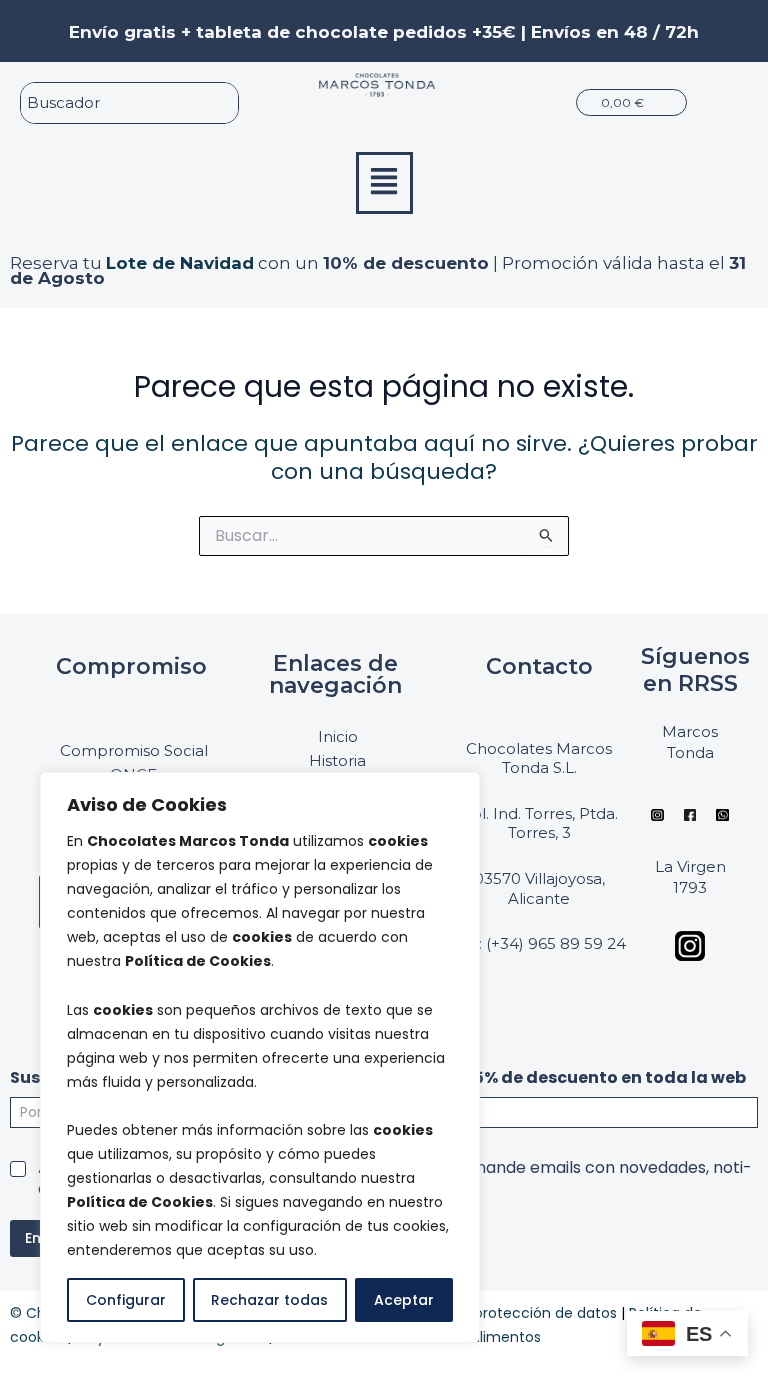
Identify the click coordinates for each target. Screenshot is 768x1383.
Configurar (126, 1300)
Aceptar (404, 1300)
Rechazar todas (269, 1300)
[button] (384, 183)
